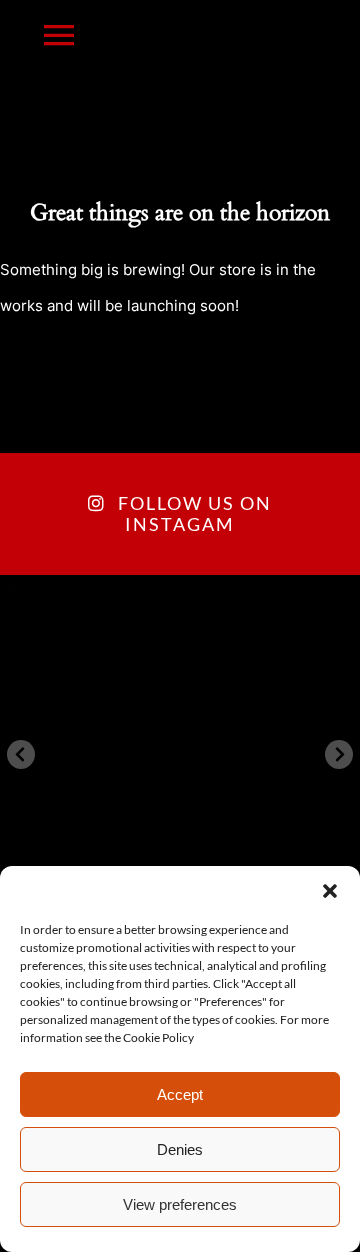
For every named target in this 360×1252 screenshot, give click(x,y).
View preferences (180, 1204)
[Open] (180, 755)
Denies (180, 1149)
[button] (330, 891)
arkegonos (176, 604)
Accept (180, 1094)
